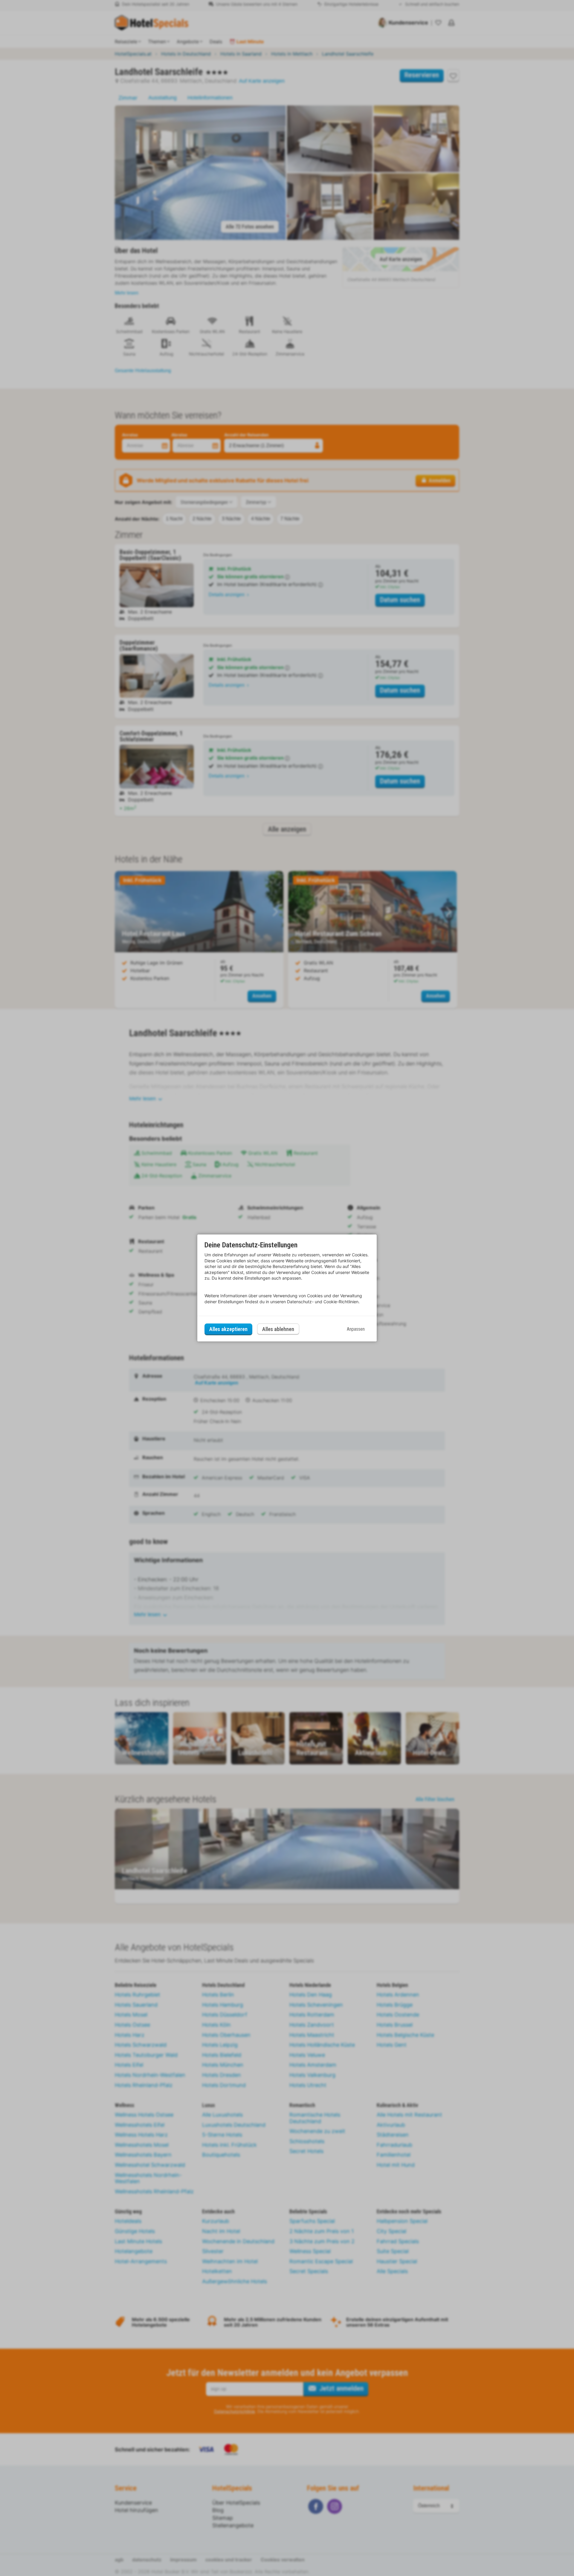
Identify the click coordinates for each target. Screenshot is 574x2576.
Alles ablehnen (278, 1329)
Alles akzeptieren (228, 1329)
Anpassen (356, 1329)
